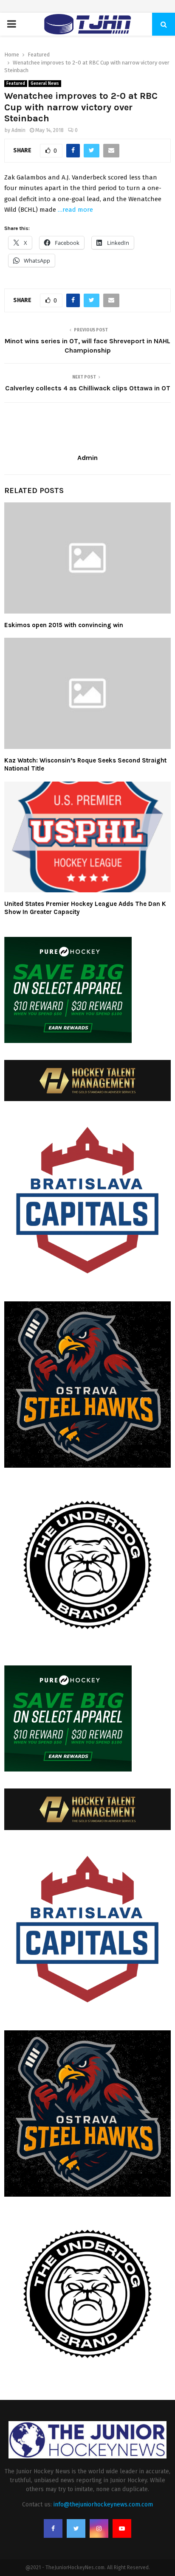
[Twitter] (76, 2528)
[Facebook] (53, 2528)
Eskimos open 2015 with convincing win (64, 625)
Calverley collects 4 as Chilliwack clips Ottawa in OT (88, 388)
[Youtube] (122, 2528)
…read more (75, 210)
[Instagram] (99, 2528)
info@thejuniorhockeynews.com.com (103, 2505)
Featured (16, 84)
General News (45, 84)
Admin (18, 130)
